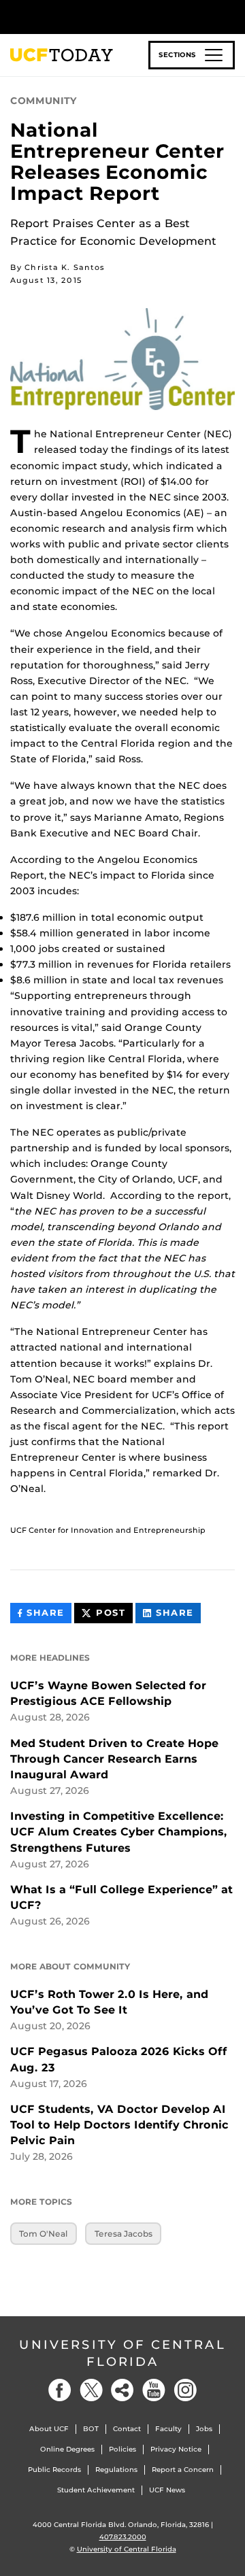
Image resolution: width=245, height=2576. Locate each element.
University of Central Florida (122, 2353)
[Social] (122, 2390)
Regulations (116, 2470)
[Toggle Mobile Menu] (231, 16)
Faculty (168, 2429)
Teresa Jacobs (124, 2234)
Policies (122, 2449)
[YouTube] (154, 2390)
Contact (127, 2429)
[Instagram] (185, 2390)
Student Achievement (96, 2490)
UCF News (167, 2490)
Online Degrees (67, 2449)
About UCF (49, 2429)
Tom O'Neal (44, 2234)
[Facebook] (60, 2390)
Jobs (204, 2429)
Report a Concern (183, 2470)
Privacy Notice (176, 2449)
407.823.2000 (123, 2537)
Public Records (54, 2470)
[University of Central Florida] (103, 17)
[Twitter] (91, 2390)
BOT (91, 2429)
